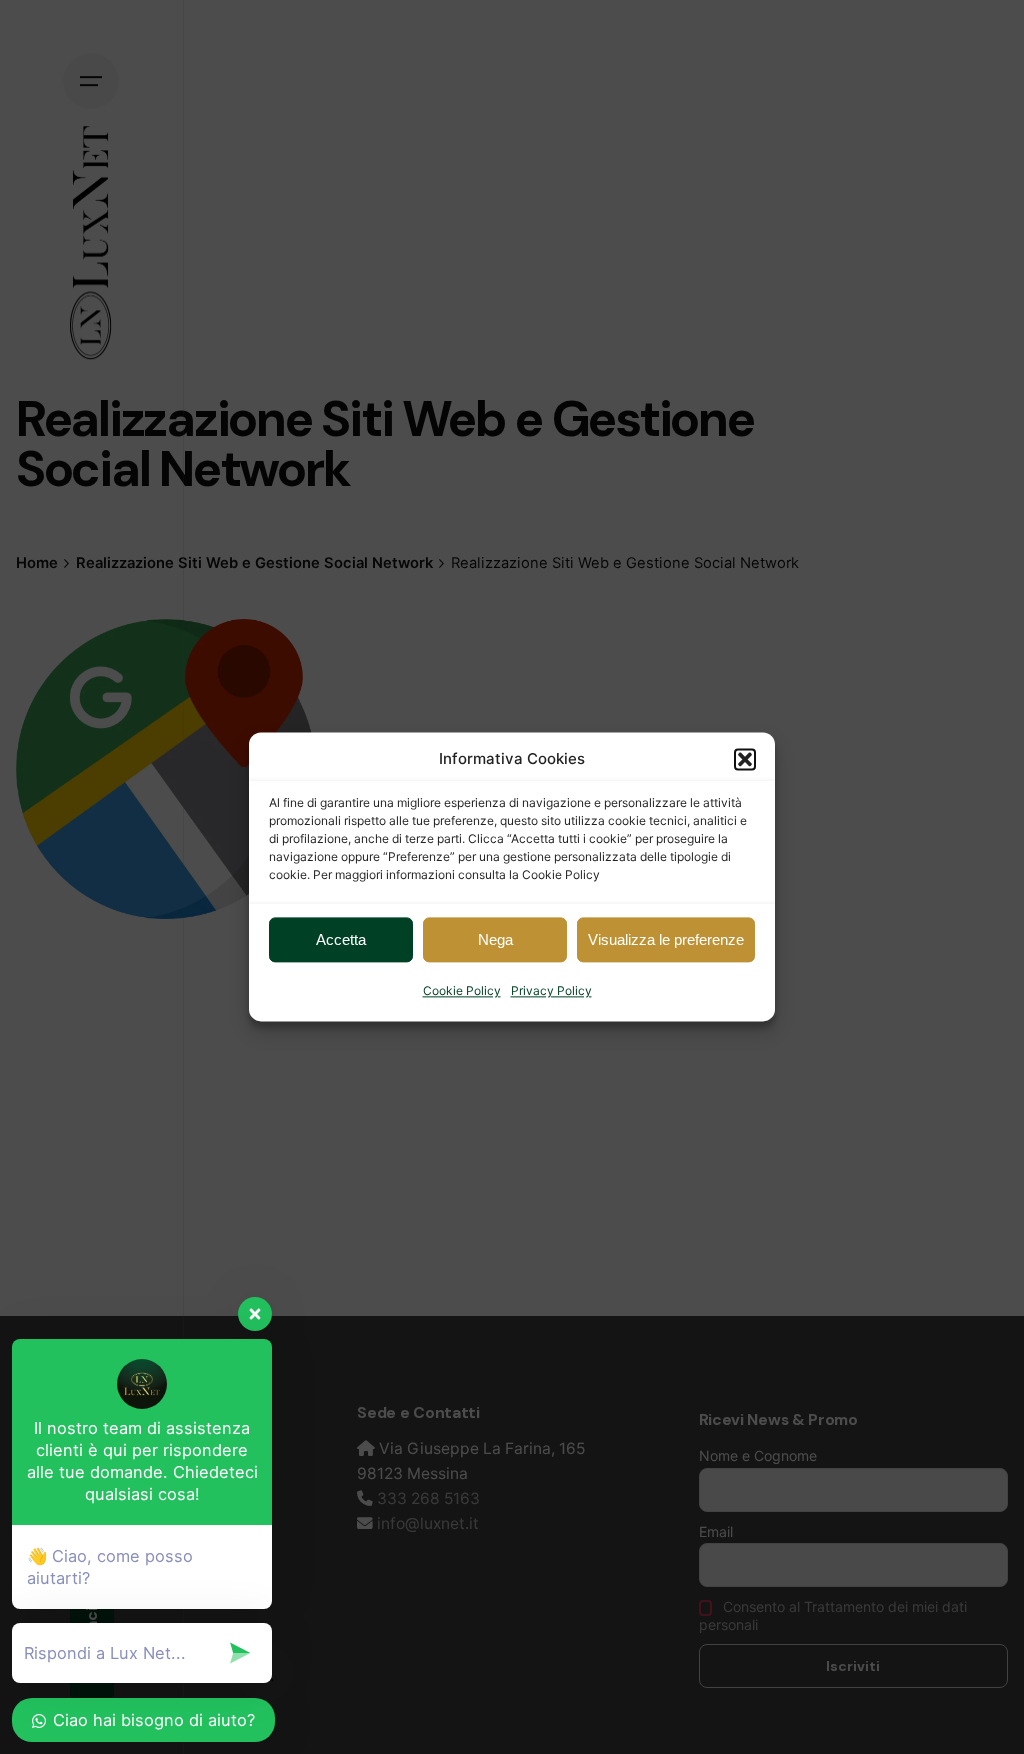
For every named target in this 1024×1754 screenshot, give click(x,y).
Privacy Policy (551, 990)
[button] (745, 759)
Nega (495, 939)
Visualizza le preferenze (666, 939)
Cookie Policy (462, 990)
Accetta (341, 939)
